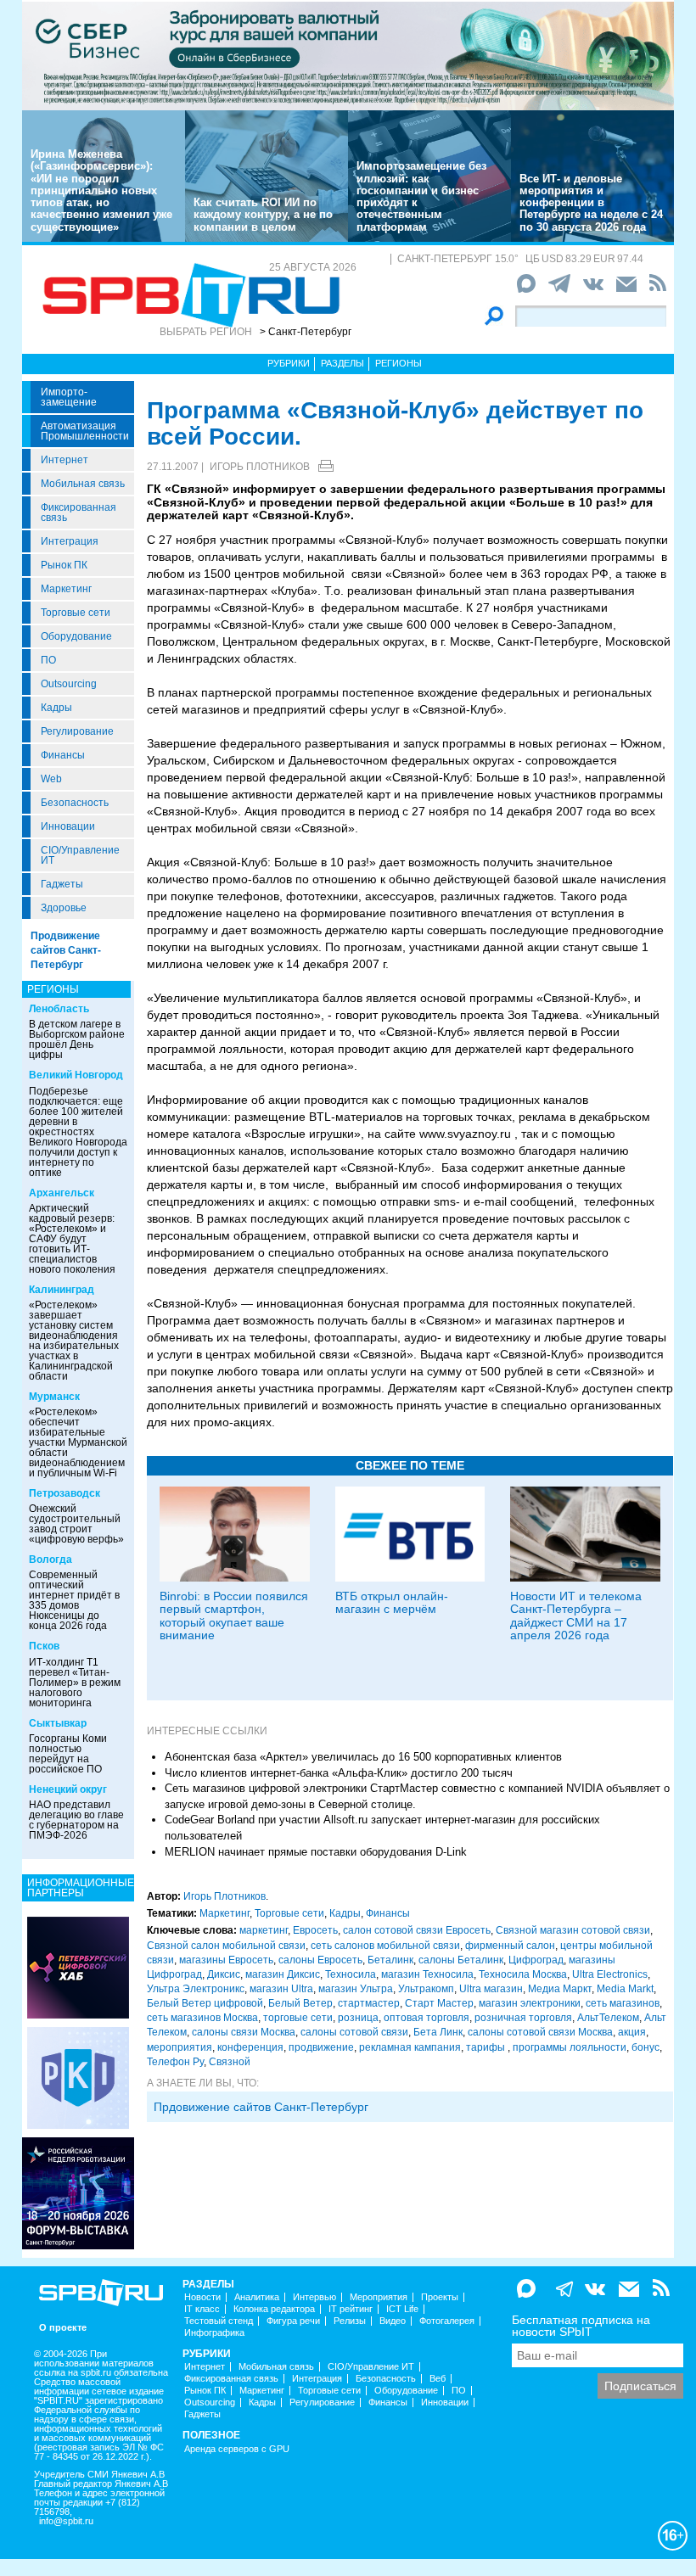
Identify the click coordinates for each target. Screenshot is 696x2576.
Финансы (63, 755)
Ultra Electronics (610, 1974)
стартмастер (369, 2003)
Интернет (65, 460)
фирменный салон (510, 1946)
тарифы (487, 2047)
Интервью (314, 2297)
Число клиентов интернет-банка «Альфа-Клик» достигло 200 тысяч (339, 1773)
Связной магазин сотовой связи (573, 1930)
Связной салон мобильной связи (226, 1946)
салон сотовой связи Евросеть (417, 1930)
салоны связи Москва (244, 2032)
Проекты (440, 2297)
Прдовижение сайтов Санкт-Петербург (261, 2107)
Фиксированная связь (79, 512)
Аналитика (257, 2297)
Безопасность (75, 803)
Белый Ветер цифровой (205, 2003)
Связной (230, 2062)
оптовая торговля (427, 2018)
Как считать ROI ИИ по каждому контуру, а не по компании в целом (263, 215)
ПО (48, 660)
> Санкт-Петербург (306, 332)
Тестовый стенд (219, 2321)
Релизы (350, 2321)
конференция (250, 2047)
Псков (44, 1646)
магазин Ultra (281, 1989)
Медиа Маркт (560, 1989)
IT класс (202, 2309)
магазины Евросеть (226, 1960)
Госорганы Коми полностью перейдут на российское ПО (68, 1754)
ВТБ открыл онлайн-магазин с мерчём (392, 1602)
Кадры (56, 708)
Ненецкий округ (68, 1789)
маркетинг (264, 1930)
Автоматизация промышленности (85, 431)
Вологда (51, 1560)
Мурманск (54, 1397)
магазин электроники (530, 2003)
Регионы (399, 363)
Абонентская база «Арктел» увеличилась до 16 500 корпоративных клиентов (363, 1757)
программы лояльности (570, 2047)
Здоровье (64, 908)
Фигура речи (293, 2321)
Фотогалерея (447, 2321)
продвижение (321, 2047)
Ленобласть (59, 1009)
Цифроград (536, 1960)
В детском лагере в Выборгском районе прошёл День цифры (77, 1039)
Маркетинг (66, 589)
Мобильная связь (83, 484)
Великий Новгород (76, 1075)
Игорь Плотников (260, 467)
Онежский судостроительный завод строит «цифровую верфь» (76, 1524)
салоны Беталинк (461, 1960)
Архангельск (62, 1193)
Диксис (224, 1974)
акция (632, 2032)
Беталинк (390, 1960)
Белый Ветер (300, 2003)
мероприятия (180, 2047)
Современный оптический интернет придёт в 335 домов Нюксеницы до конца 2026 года (74, 1600)
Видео (393, 2321)
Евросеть (315, 1930)
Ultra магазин (491, 1989)
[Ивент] (78, 1967)
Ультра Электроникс (196, 1989)
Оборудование (76, 636)
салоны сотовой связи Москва (540, 2032)
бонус (645, 2047)
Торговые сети (76, 613)
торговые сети (298, 2018)
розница (358, 2018)
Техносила (351, 1974)
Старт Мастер (439, 2003)
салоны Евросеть (320, 1960)
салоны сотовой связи (354, 2032)
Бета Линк (438, 2032)
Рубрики (289, 363)
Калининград (62, 1290)
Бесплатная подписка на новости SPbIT (581, 2326)
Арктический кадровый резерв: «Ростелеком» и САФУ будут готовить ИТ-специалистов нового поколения (72, 1239)
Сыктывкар (58, 1723)
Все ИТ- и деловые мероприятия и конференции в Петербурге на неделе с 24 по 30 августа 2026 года (591, 203)
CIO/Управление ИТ (80, 855)
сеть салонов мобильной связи (385, 1946)
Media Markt (625, 1989)
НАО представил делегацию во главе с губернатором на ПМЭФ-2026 (76, 1820)
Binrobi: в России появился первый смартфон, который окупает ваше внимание (234, 1616)
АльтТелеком (608, 2018)
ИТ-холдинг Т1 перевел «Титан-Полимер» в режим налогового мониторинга (75, 1683)
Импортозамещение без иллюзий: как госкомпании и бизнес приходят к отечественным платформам (421, 196)
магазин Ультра (356, 1989)
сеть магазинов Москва (202, 2018)
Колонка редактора (274, 2309)
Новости (202, 2297)
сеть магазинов (623, 2003)
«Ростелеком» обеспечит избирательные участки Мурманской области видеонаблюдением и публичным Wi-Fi (78, 1442)
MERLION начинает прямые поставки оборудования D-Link (316, 1852)
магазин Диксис (283, 1974)
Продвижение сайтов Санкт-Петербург (66, 950)
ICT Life (402, 2309)
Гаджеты (62, 884)
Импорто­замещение (69, 397)
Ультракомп (426, 1989)
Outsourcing (69, 684)
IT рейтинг (351, 2309)
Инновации (68, 826)
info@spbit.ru (66, 2521)
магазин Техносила (427, 1974)
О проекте (63, 2328)
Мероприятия (379, 2297)
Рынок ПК (64, 565)
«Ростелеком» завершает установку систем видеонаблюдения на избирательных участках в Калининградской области (74, 1341)
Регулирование (77, 731)
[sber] (348, 55)
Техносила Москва (523, 1974)
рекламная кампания (410, 2047)
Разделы (342, 363)
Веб (438, 2379)
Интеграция (70, 541)
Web (51, 779)
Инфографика (214, 2333)
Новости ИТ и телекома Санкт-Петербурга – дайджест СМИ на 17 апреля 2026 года (576, 1616)
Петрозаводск (65, 1493)
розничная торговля (523, 2018)
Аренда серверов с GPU (237, 2449)
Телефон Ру (175, 2062)
